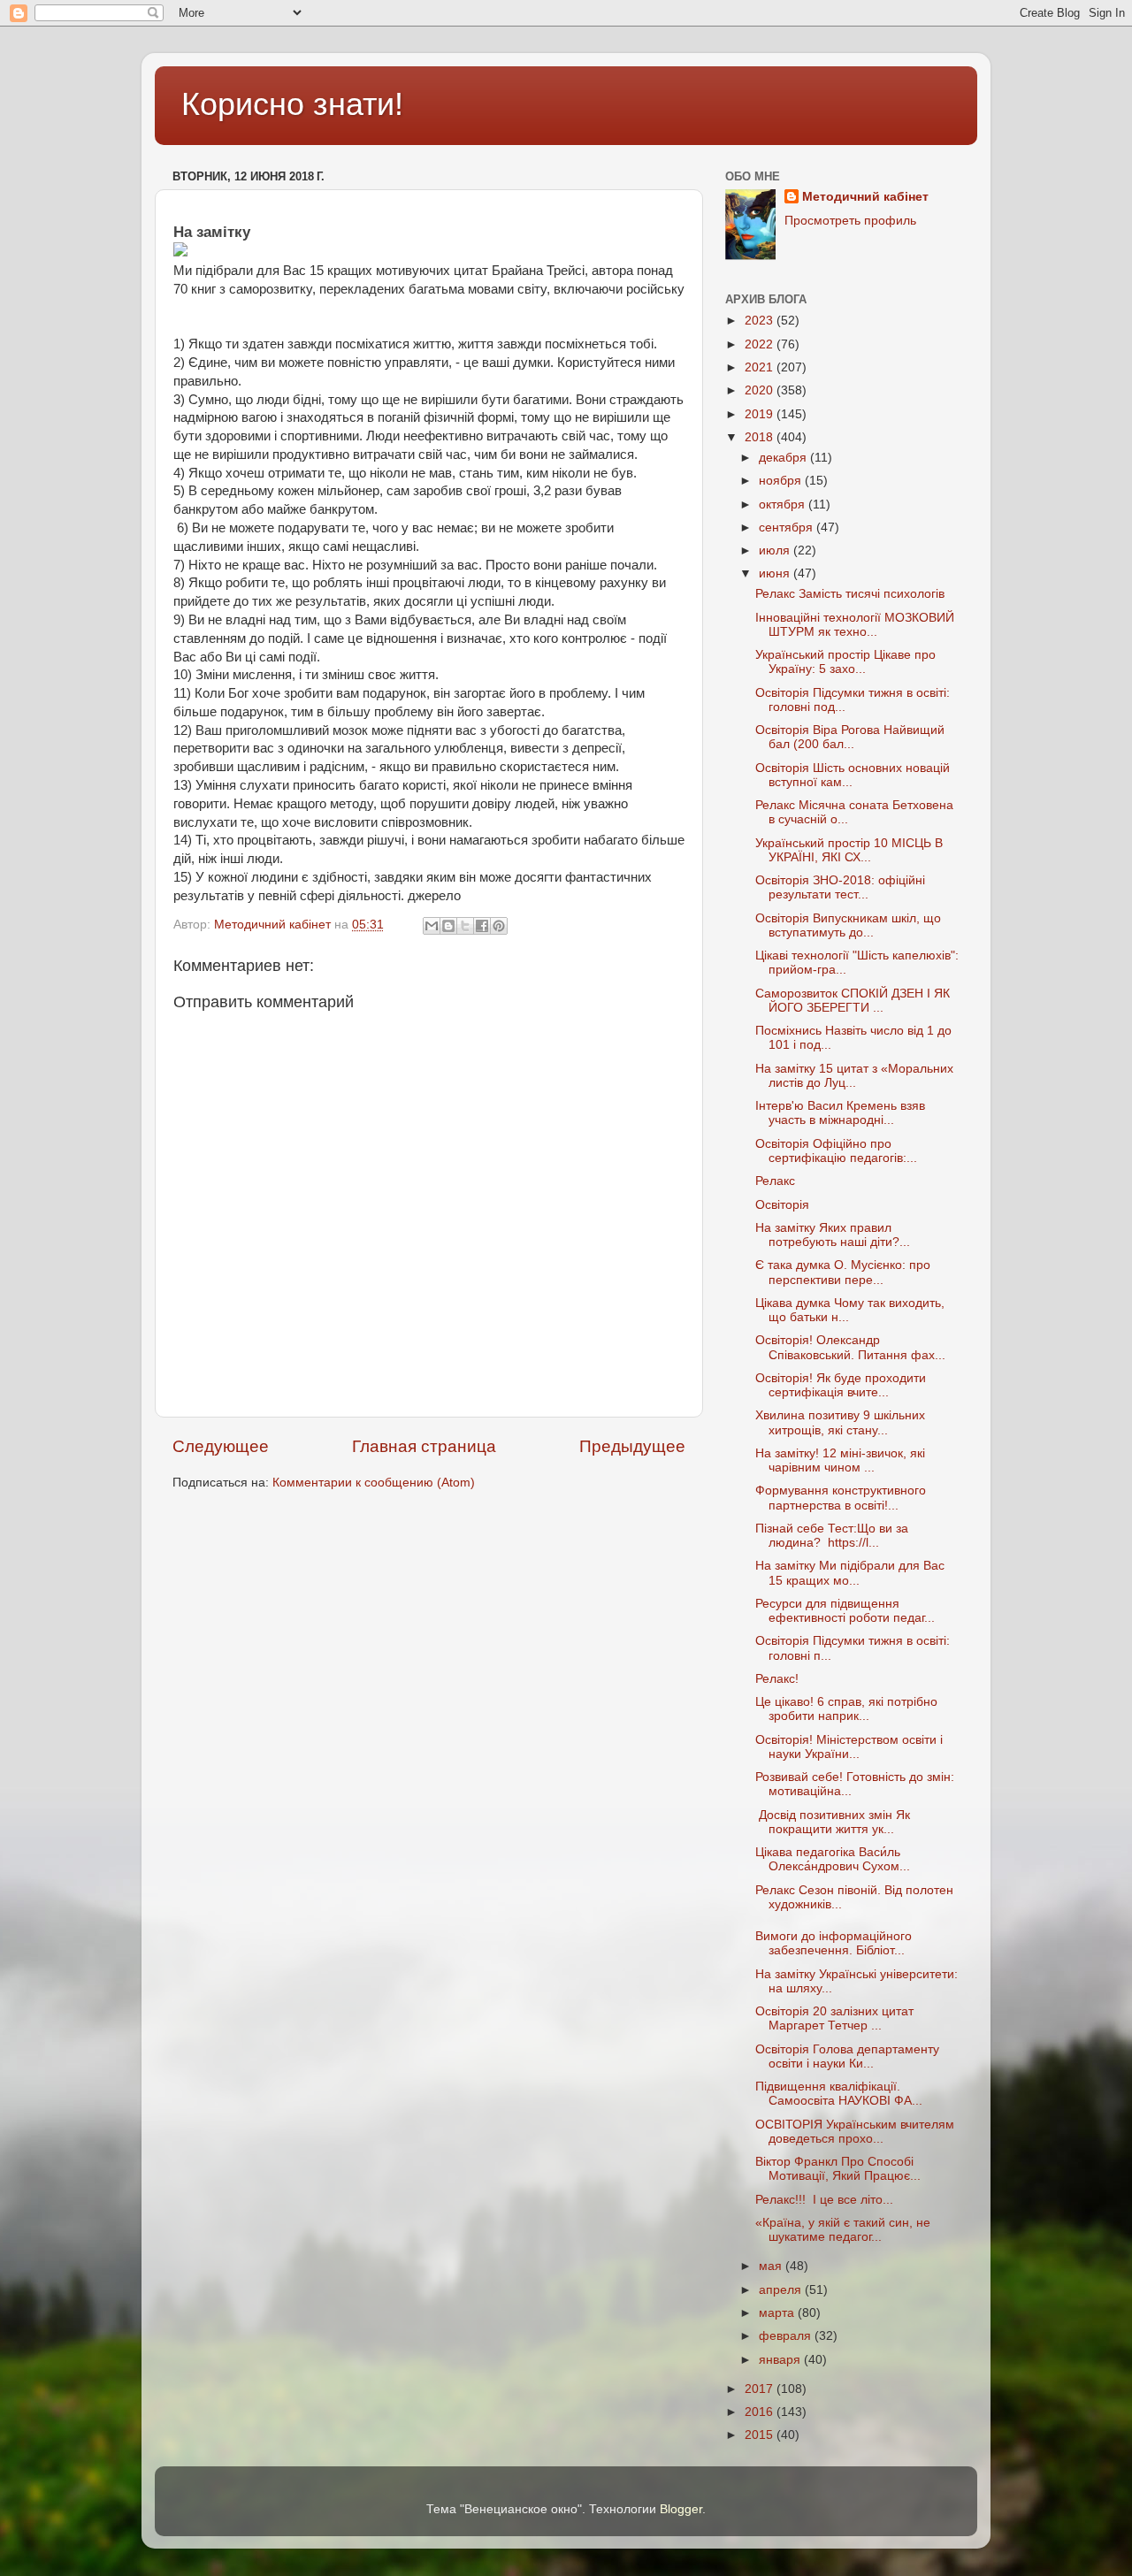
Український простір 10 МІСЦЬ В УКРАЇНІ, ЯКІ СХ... (849, 850)
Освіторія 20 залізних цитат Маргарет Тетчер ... (834, 2018)
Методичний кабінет (865, 197)
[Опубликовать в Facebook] (482, 926)
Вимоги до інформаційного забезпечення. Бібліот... (834, 1943)
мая (772, 2266)
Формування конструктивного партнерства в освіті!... (841, 1498)
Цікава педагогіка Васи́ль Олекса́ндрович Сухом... (833, 1859)
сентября (788, 527)
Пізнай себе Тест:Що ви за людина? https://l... (832, 1536)
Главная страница (424, 1446)
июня (776, 573)
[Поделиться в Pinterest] (499, 926)
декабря (784, 458)
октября (784, 504)
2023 (761, 321)
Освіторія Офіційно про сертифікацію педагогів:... (836, 1151)
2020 (761, 390)
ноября (782, 481)
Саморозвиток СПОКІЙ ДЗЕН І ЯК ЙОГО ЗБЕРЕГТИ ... (853, 1001)
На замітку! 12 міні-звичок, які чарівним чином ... (840, 1460)
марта (778, 2313)
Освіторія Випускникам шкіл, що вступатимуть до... (848, 925)
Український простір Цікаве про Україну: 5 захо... (845, 662)
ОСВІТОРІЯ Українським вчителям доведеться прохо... (855, 2132)
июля (776, 550)
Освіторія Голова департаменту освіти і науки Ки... (847, 2056)
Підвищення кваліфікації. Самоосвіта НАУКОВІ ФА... (839, 2094)
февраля (787, 2336)
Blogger (681, 2509)
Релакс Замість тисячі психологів (850, 594)
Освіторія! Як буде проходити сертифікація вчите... (841, 1385)
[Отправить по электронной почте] (432, 926)
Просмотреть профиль (850, 221)
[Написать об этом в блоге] (448, 926)
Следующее (221, 1446)
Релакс (775, 1181)
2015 (761, 2435)
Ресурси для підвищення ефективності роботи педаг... (845, 1611)
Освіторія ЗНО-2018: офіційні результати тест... (840, 887)
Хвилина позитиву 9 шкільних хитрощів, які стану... (840, 1422)
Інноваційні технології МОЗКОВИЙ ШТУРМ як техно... (855, 625)
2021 (761, 367)
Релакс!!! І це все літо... (824, 2200)
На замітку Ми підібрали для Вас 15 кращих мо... (850, 1573)
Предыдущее (632, 1446)
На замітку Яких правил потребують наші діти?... (833, 1235)
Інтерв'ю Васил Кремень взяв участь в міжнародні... (840, 1113)
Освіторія (782, 1205)
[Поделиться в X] (465, 926)
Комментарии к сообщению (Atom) (374, 1483)
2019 (761, 414)
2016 (761, 2412)
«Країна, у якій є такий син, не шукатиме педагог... (843, 2230)
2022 (761, 344)
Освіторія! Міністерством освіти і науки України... (849, 1747)
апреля (782, 2290)
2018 (761, 437)
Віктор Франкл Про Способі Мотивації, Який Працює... (838, 2169)
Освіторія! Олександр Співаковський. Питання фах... (850, 1347)
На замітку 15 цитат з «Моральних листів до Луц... (854, 1076)
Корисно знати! (292, 104)
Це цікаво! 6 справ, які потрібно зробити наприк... (846, 1709)
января (781, 2360)
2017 (761, 2389)
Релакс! (777, 1679)
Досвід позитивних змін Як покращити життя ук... (833, 1822)
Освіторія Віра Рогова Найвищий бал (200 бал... (850, 737)
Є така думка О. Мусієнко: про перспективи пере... (843, 1272)
